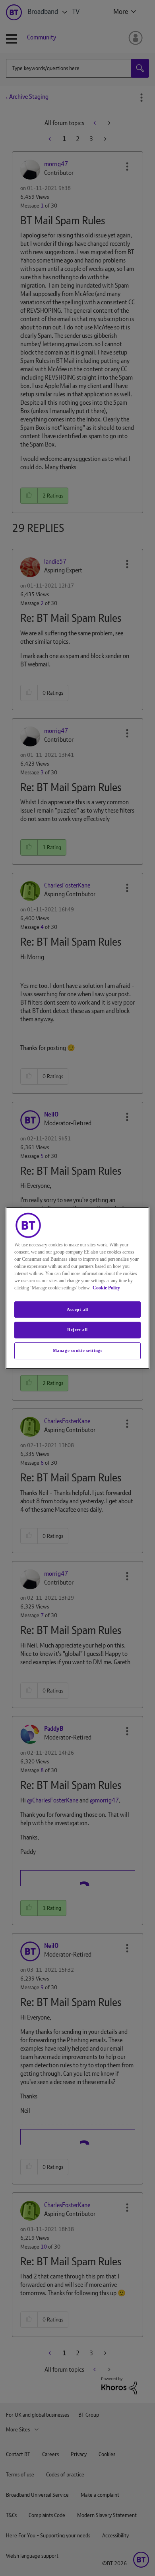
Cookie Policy (106, 1288)
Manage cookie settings (78, 1350)
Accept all (77, 1309)
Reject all (77, 1330)
